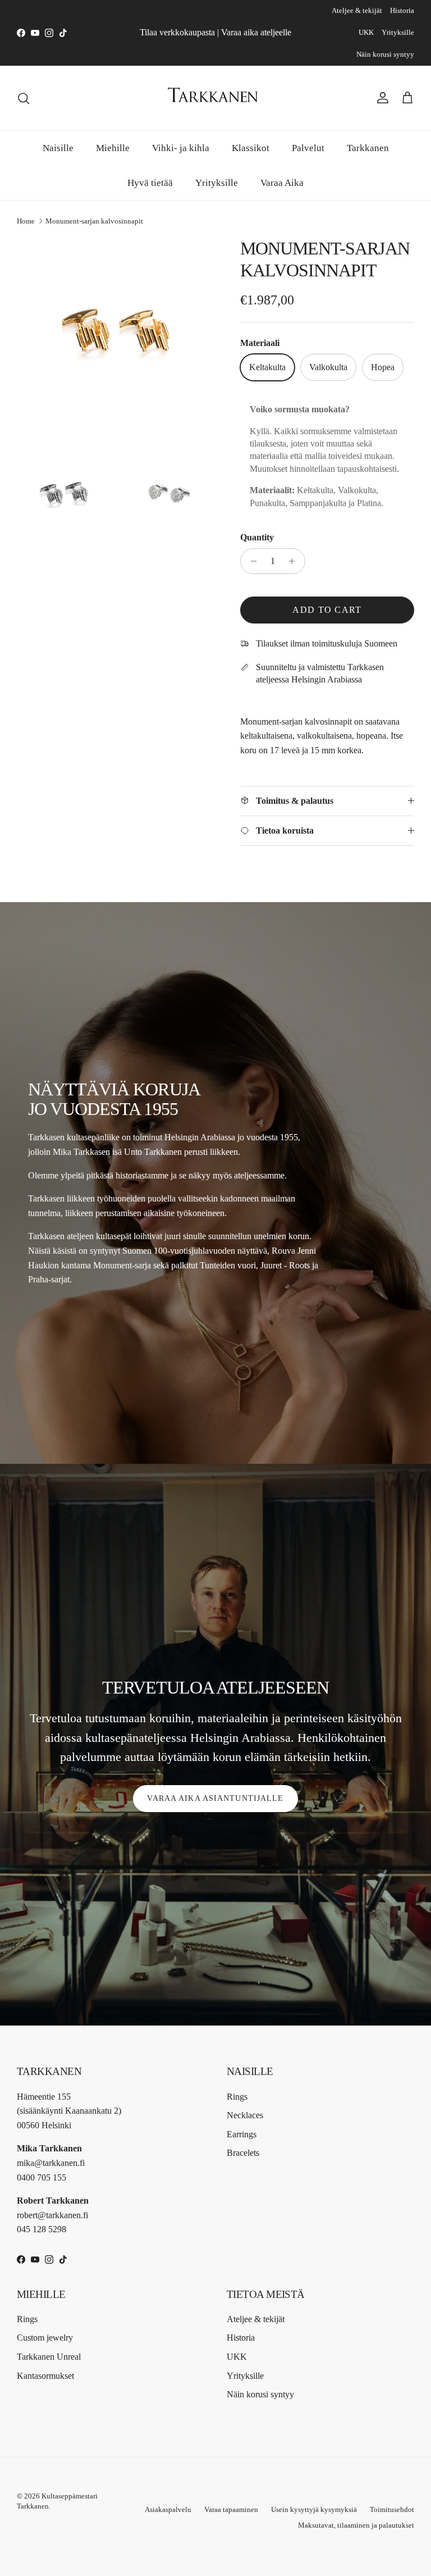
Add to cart (327, 610)
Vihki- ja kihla (181, 148)
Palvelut (308, 148)
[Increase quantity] (295, 561)
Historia (402, 10)
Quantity (257, 537)
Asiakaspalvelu (168, 2509)
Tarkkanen (368, 148)
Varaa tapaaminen (231, 2509)
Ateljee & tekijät (357, 10)
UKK (366, 32)
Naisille (58, 148)
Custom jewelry (45, 2338)
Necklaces (245, 2115)
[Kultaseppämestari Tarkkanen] (215, 98)
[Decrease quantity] (251, 561)
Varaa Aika (282, 183)
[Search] (24, 98)
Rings (237, 2097)
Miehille (113, 148)
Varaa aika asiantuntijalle (215, 1798)
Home (26, 221)
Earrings (242, 2134)
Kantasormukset (45, 2376)
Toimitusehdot (392, 2509)
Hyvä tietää (150, 183)
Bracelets (243, 2153)
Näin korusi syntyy (385, 54)
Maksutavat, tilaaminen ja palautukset (356, 2525)
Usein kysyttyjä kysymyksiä (314, 2509)
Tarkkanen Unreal (49, 2357)
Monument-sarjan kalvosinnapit (94, 221)
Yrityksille (398, 32)
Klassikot (251, 148)
